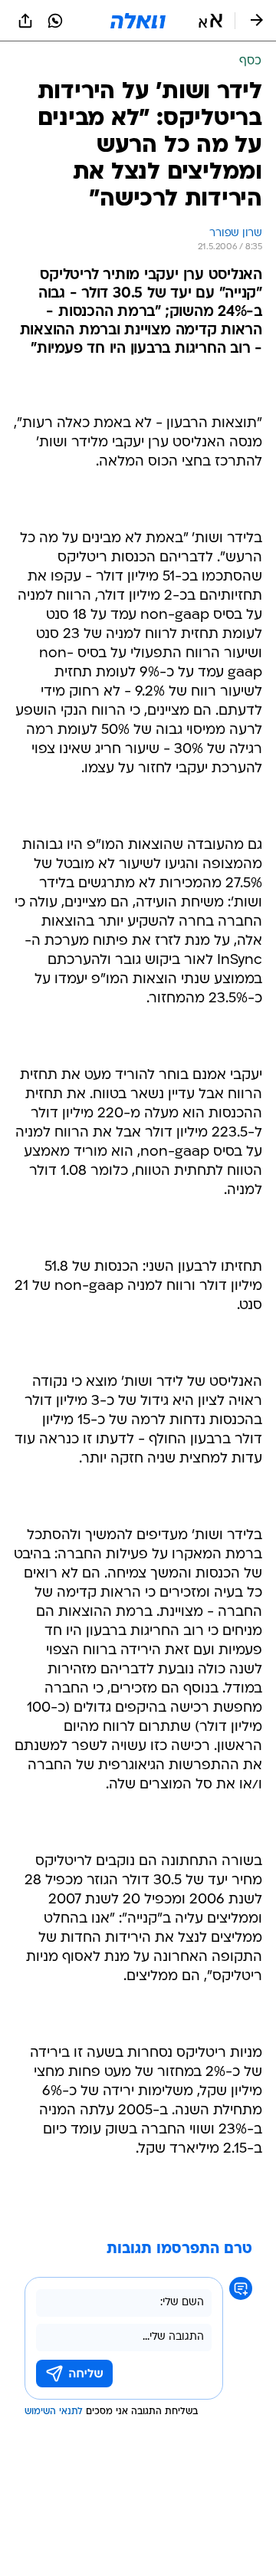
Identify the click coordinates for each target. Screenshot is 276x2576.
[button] (210, 21)
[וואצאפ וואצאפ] (55, 21)
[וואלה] (138, 21)
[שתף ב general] (25, 21)
